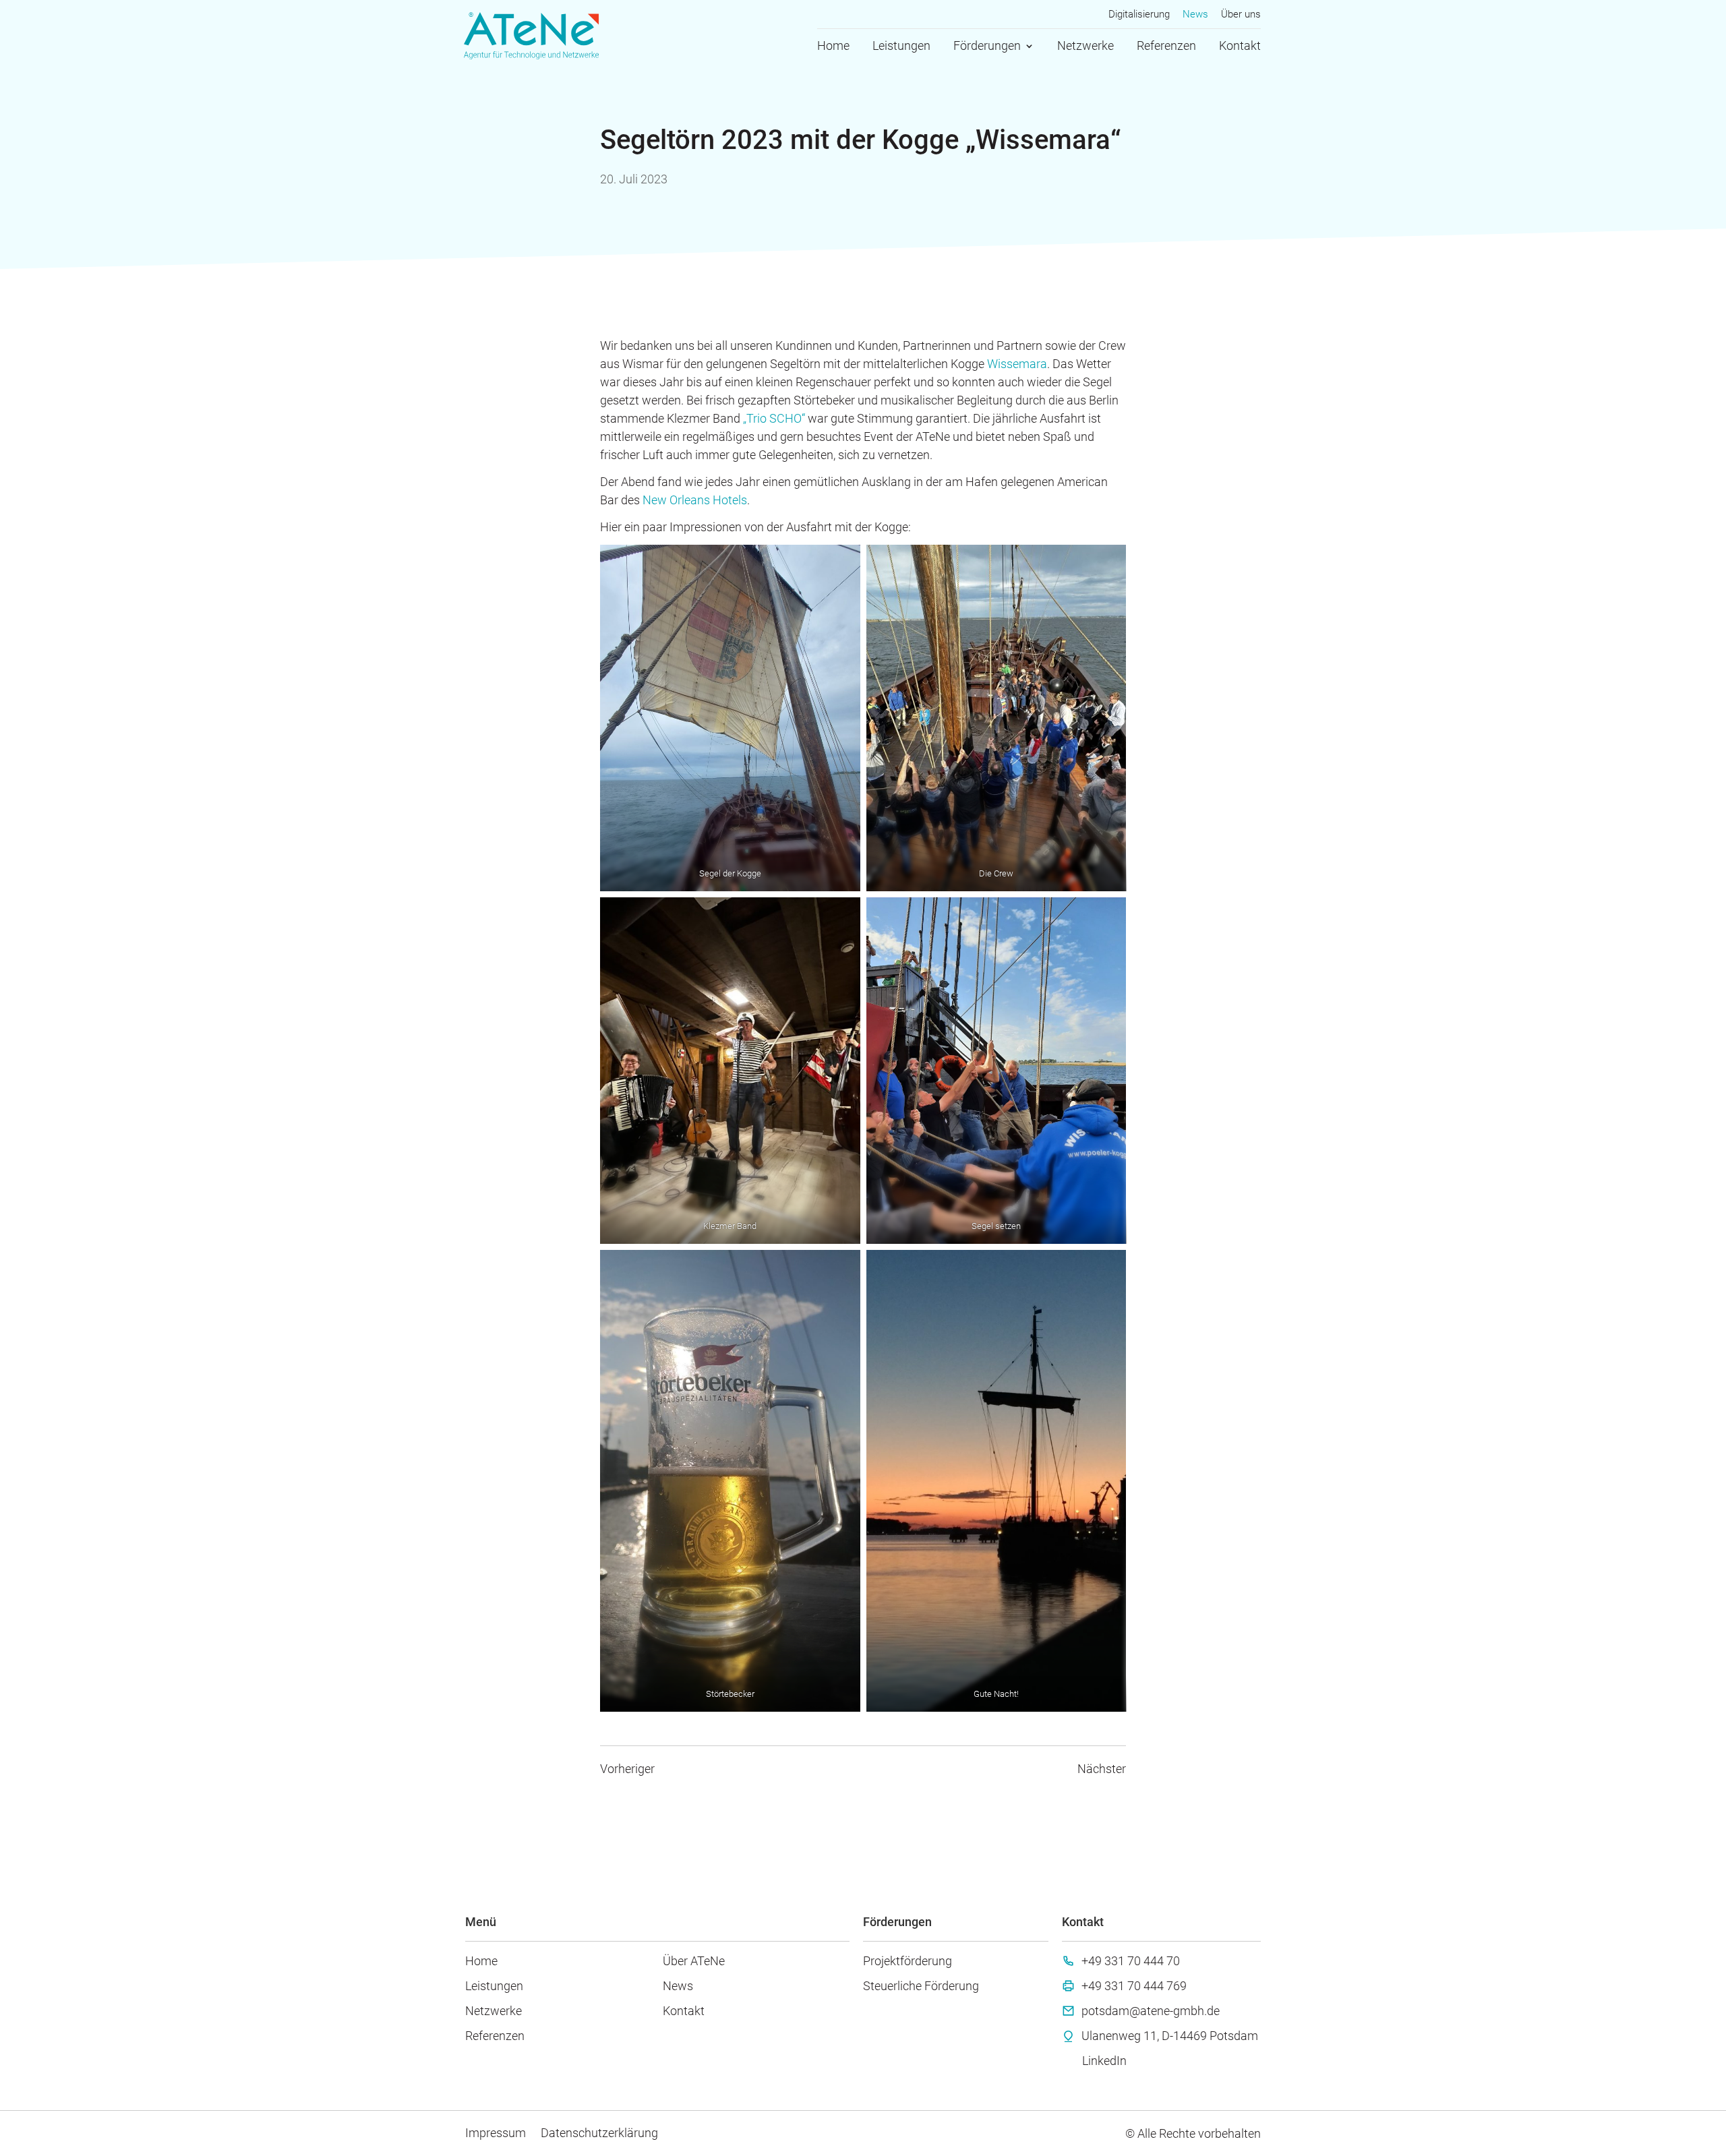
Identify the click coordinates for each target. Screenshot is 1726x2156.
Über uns (1241, 15)
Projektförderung (907, 1961)
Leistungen (901, 47)
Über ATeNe (694, 1961)
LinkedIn (1104, 2061)
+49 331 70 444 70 (1131, 1961)
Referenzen (1166, 47)
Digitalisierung (1139, 15)
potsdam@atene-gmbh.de (1151, 2011)
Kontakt (1240, 47)
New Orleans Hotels (695, 500)
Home (833, 47)
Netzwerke (1085, 47)
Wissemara (1017, 364)
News (1195, 15)
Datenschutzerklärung (599, 2133)
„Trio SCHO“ (774, 418)
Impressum (496, 2133)
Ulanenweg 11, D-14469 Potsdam (1170, 2036)
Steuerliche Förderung (921, 1986)
